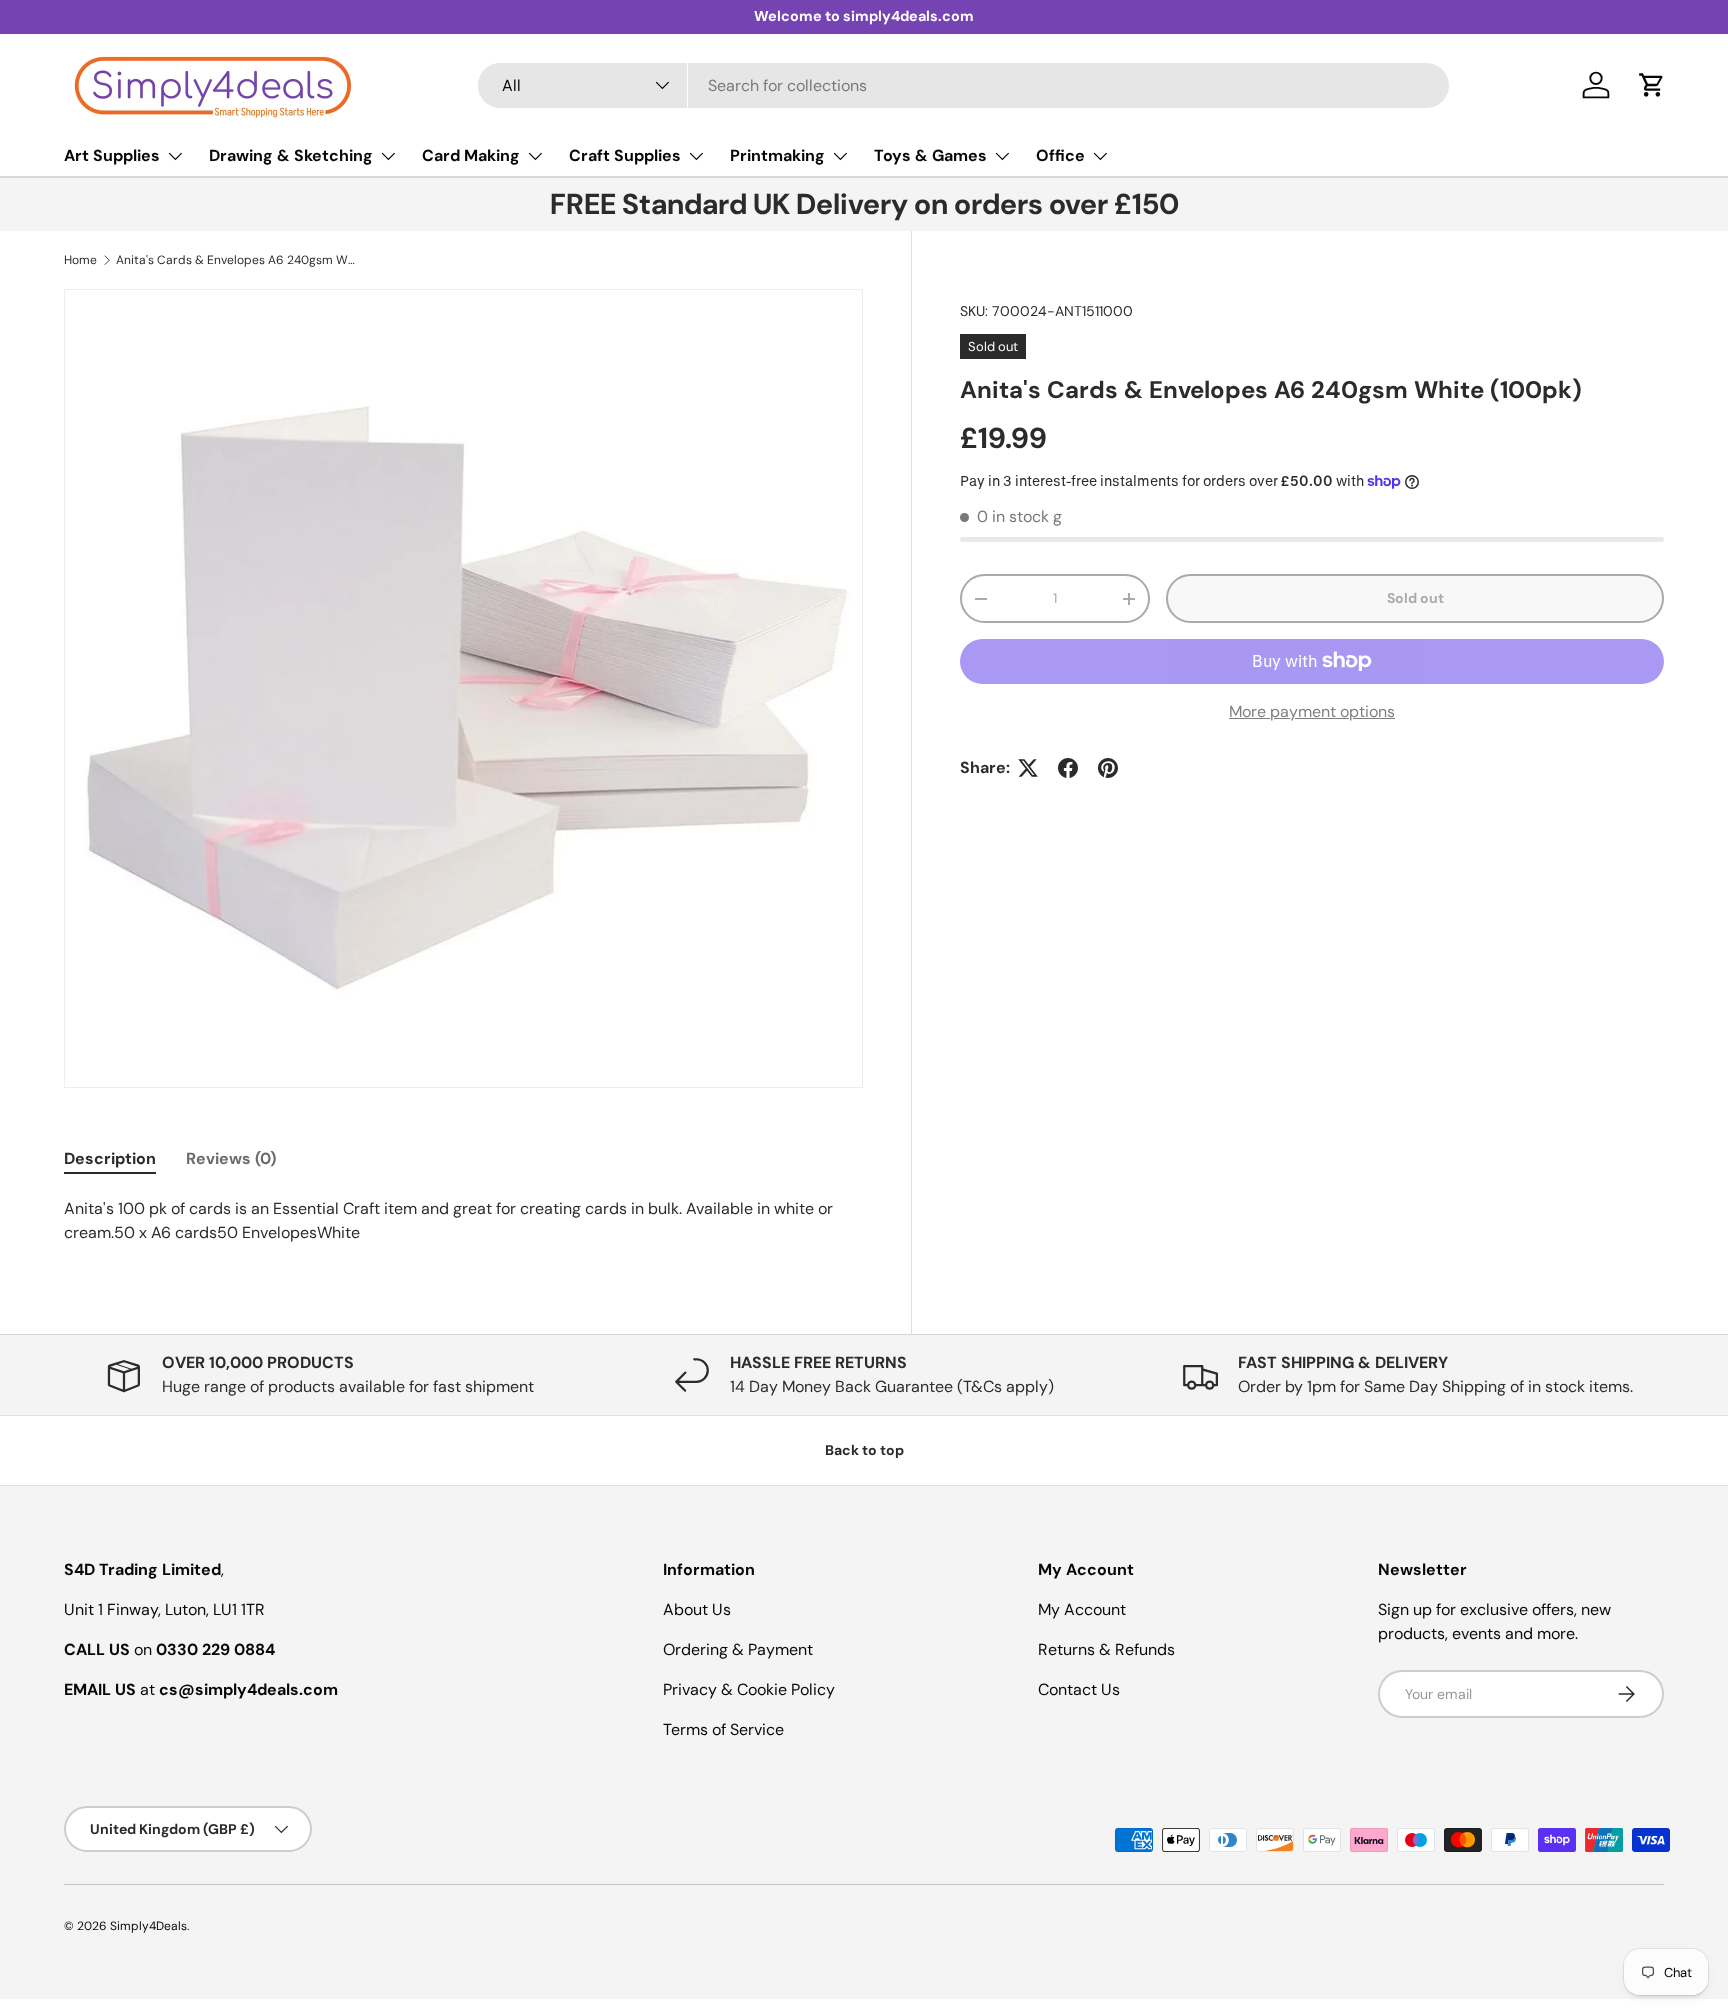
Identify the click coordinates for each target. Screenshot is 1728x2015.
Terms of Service (723, 1729)
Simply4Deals (148, 1926)
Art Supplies (112, 155)
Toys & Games (930, 155)
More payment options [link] (1312, 711)
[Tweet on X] (1028, 768)
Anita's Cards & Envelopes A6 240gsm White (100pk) (236, 260)
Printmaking (777, 155)
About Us (697, 1609)
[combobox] (963, 85)
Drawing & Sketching (291, 155)
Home (80, 260)
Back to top (864, 1450)
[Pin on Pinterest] (1108, 768)
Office (1060, 155)
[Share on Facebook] (1068, 768)
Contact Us (1079, 1689)
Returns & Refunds (1106, 1649)
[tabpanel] (463, 1221)
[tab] (110, 1158)
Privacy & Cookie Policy (749, 1689)
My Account (1082, 1609)
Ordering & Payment (738, 1649)
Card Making (471, 155)
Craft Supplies (625, 155)
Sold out (1415, 598)
